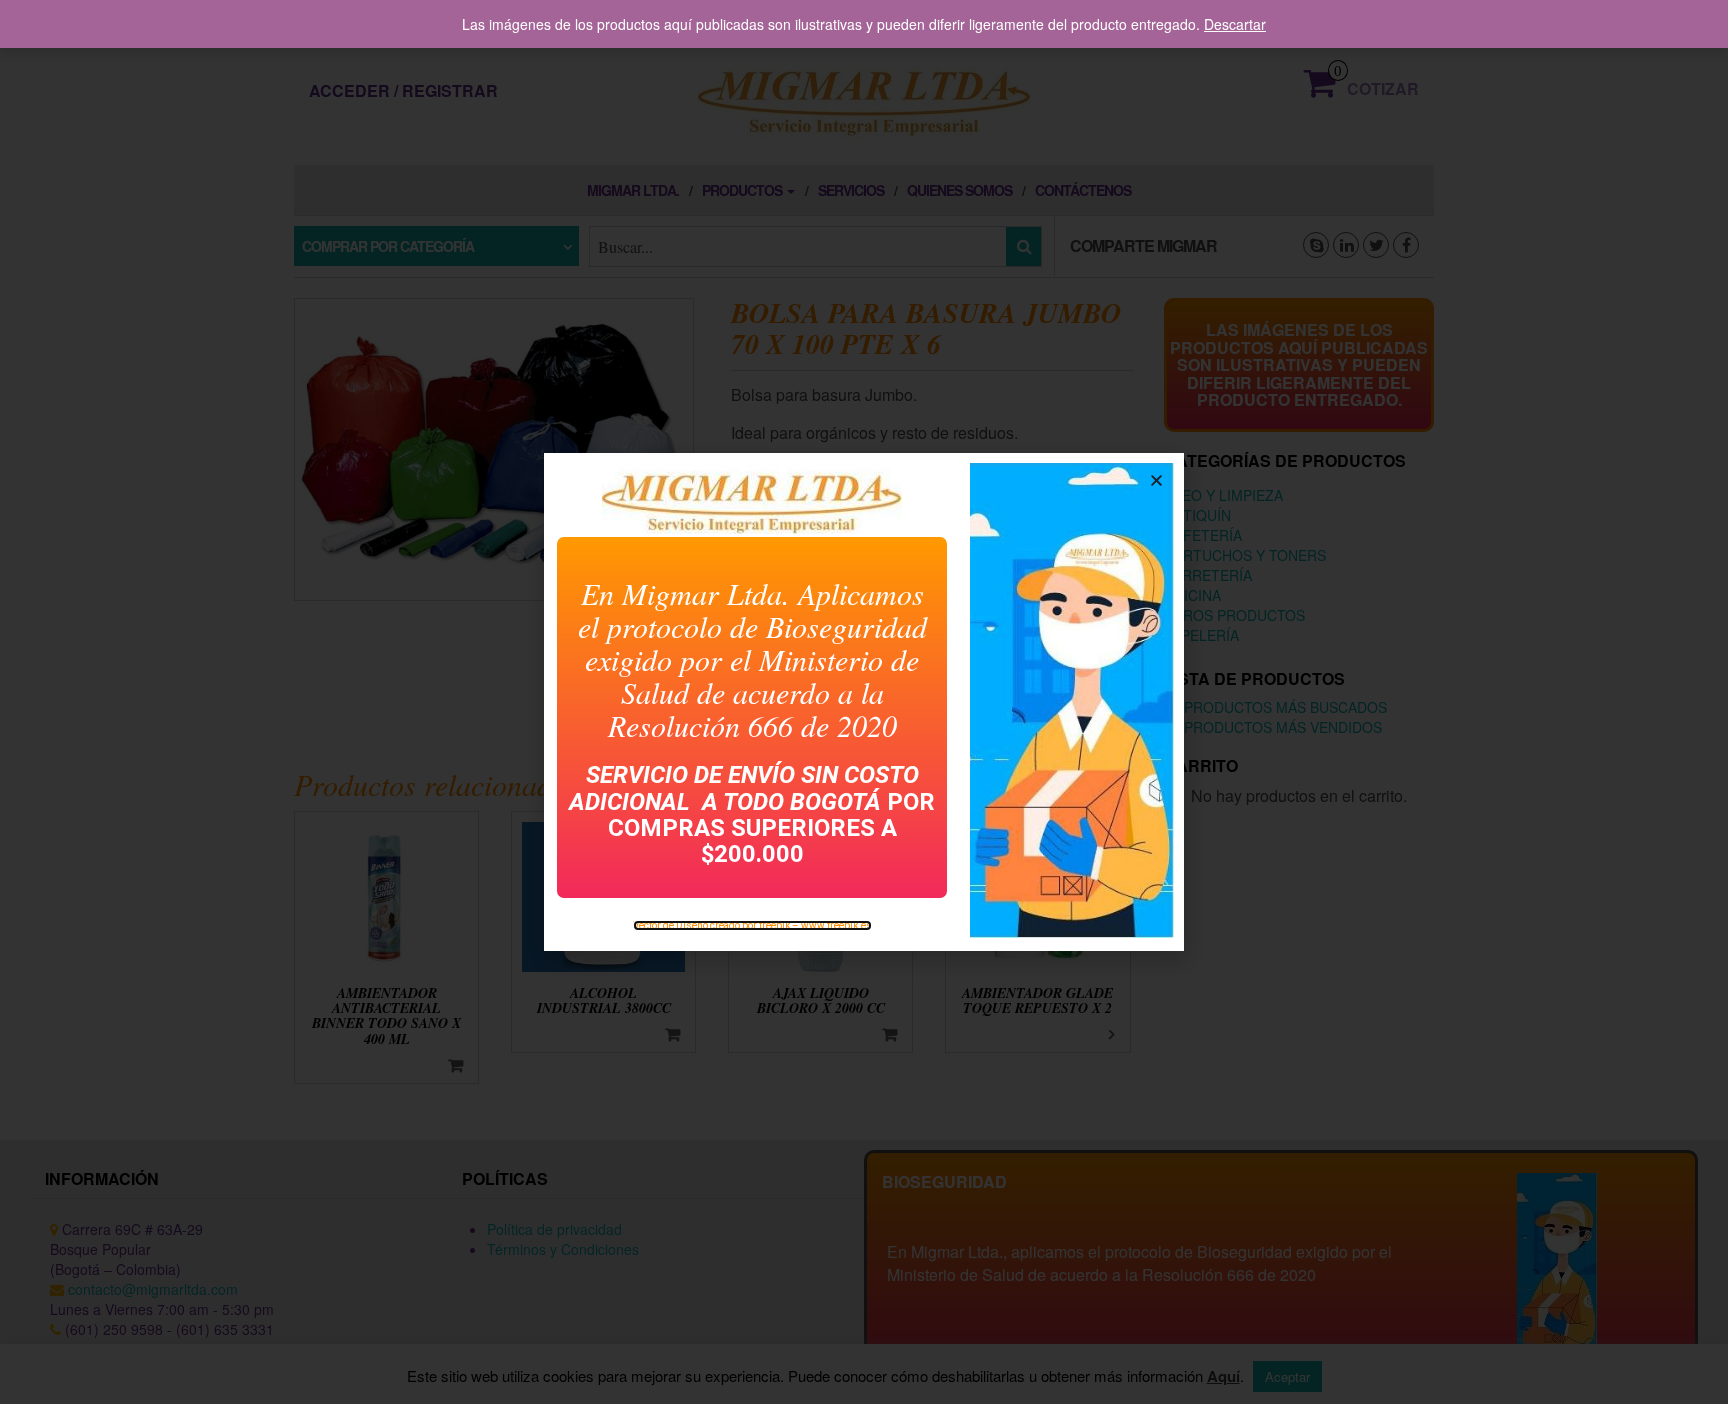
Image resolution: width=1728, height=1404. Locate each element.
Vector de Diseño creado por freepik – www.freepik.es (752, 925)
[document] (864, 702)
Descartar (1235, 24)
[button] (1156, 480)
